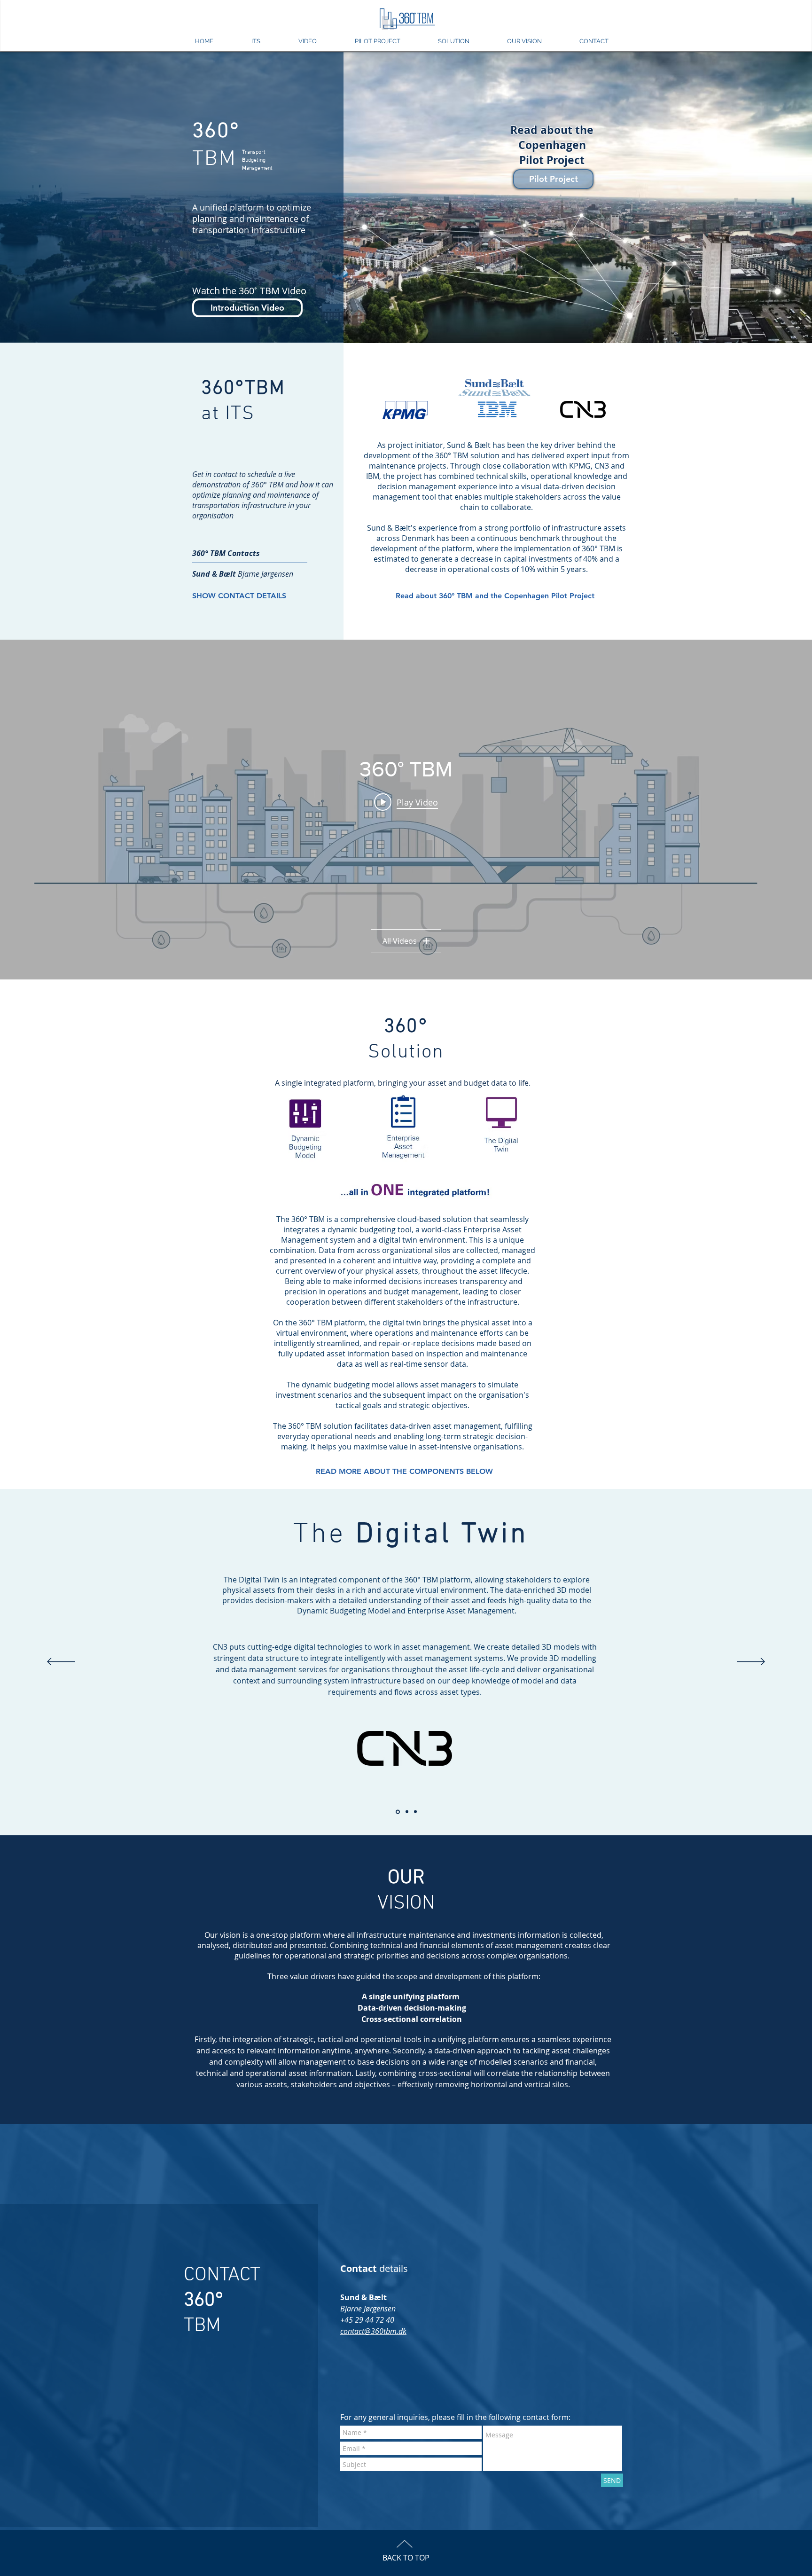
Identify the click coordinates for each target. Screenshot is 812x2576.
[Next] (751, 1662)
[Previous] (61, 1662)
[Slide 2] (415, 1812)
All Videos (400, 941)
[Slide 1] (407, 1812)
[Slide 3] (398, 1812)
